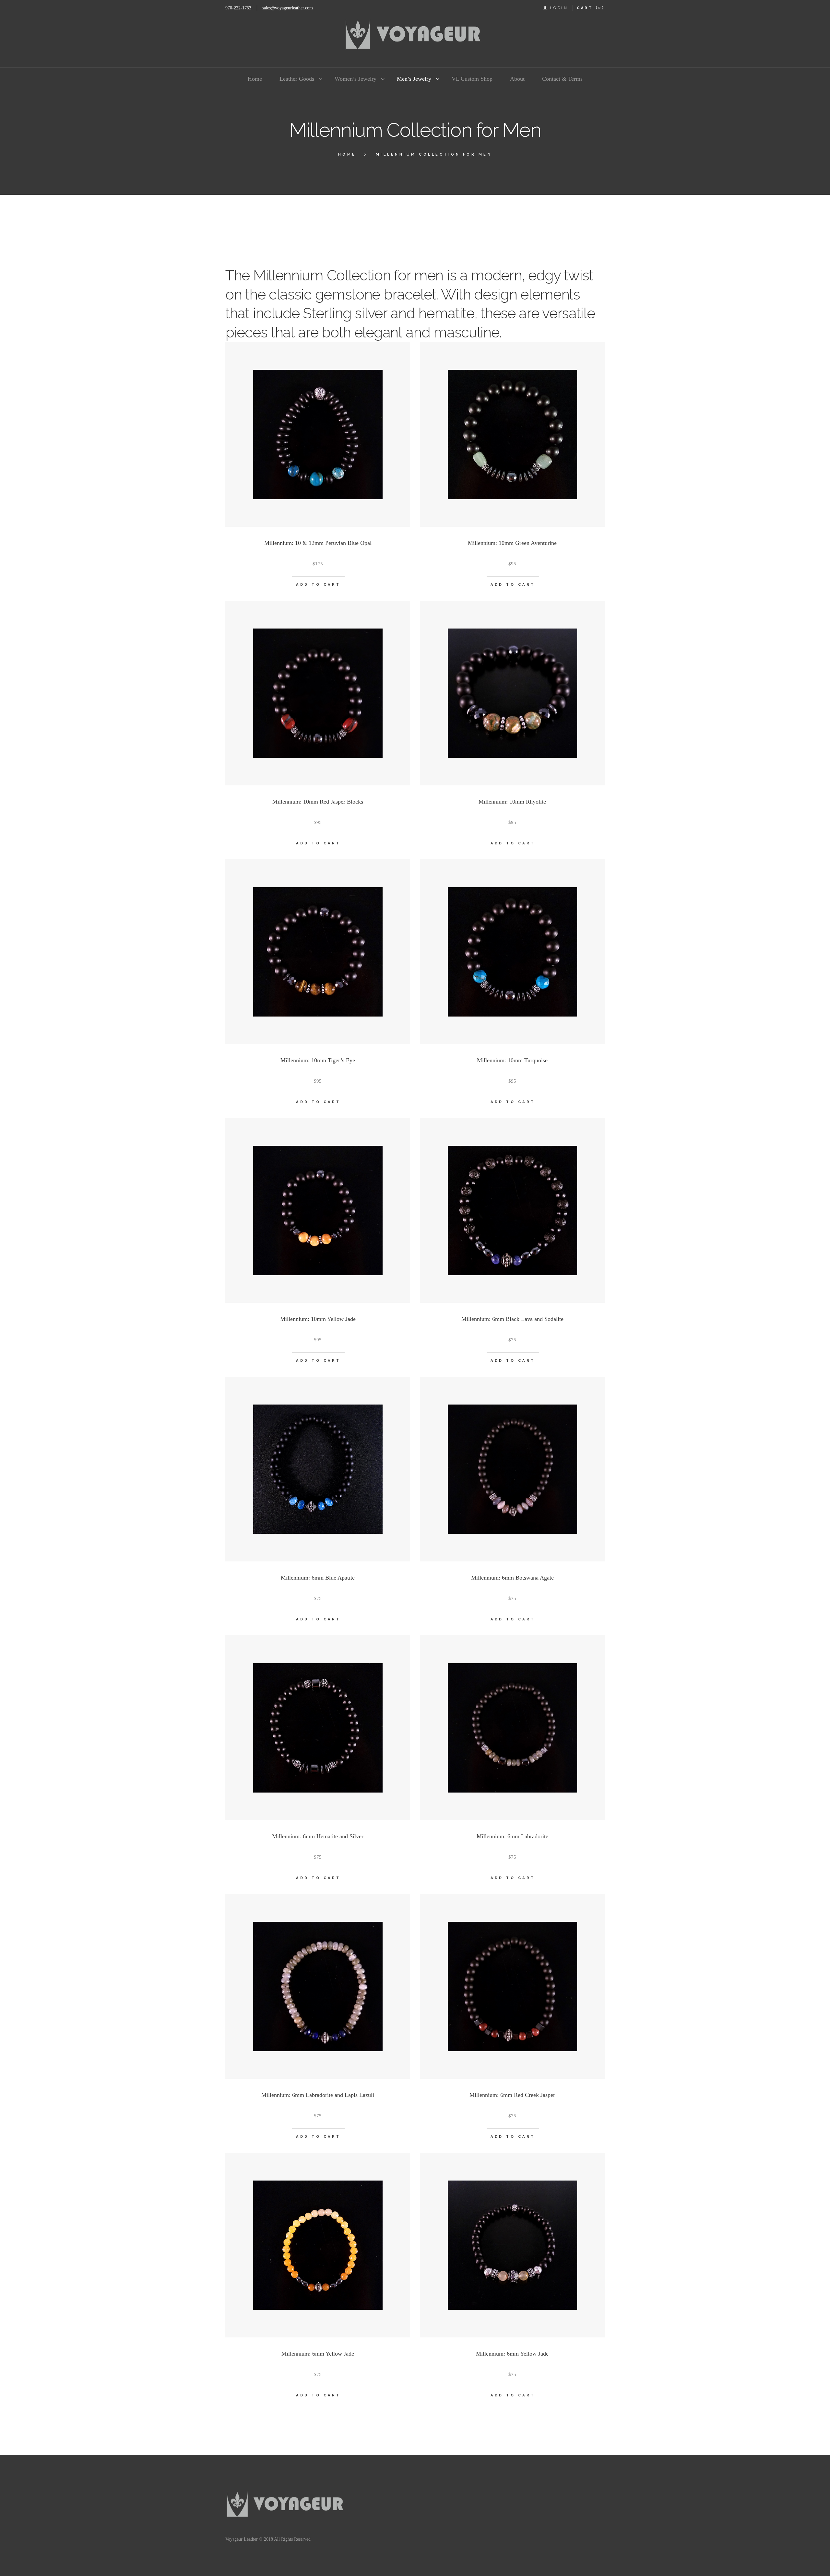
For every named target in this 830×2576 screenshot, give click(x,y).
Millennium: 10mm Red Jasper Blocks (318, 802)
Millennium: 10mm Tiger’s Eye (318, 1060)
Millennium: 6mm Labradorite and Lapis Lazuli (318, 2095)
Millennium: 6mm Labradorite (512, 1836)
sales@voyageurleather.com (288, 8)
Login (559, 8)
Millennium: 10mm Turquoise (512, 1060)
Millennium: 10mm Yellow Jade (318, 1319)
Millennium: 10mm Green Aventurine (512, 543)
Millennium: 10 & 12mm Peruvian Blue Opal (318, 543)
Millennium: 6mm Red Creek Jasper (512, 2095)
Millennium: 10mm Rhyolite (512, 802)
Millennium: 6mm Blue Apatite (318, 1578)
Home (347, 154)
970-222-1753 (238, 8)
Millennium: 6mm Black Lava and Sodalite (512, 1319)
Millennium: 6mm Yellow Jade (318, 2354)
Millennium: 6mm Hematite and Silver (318, 1836)
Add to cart (318, 585)
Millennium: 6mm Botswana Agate (512, 1578)
